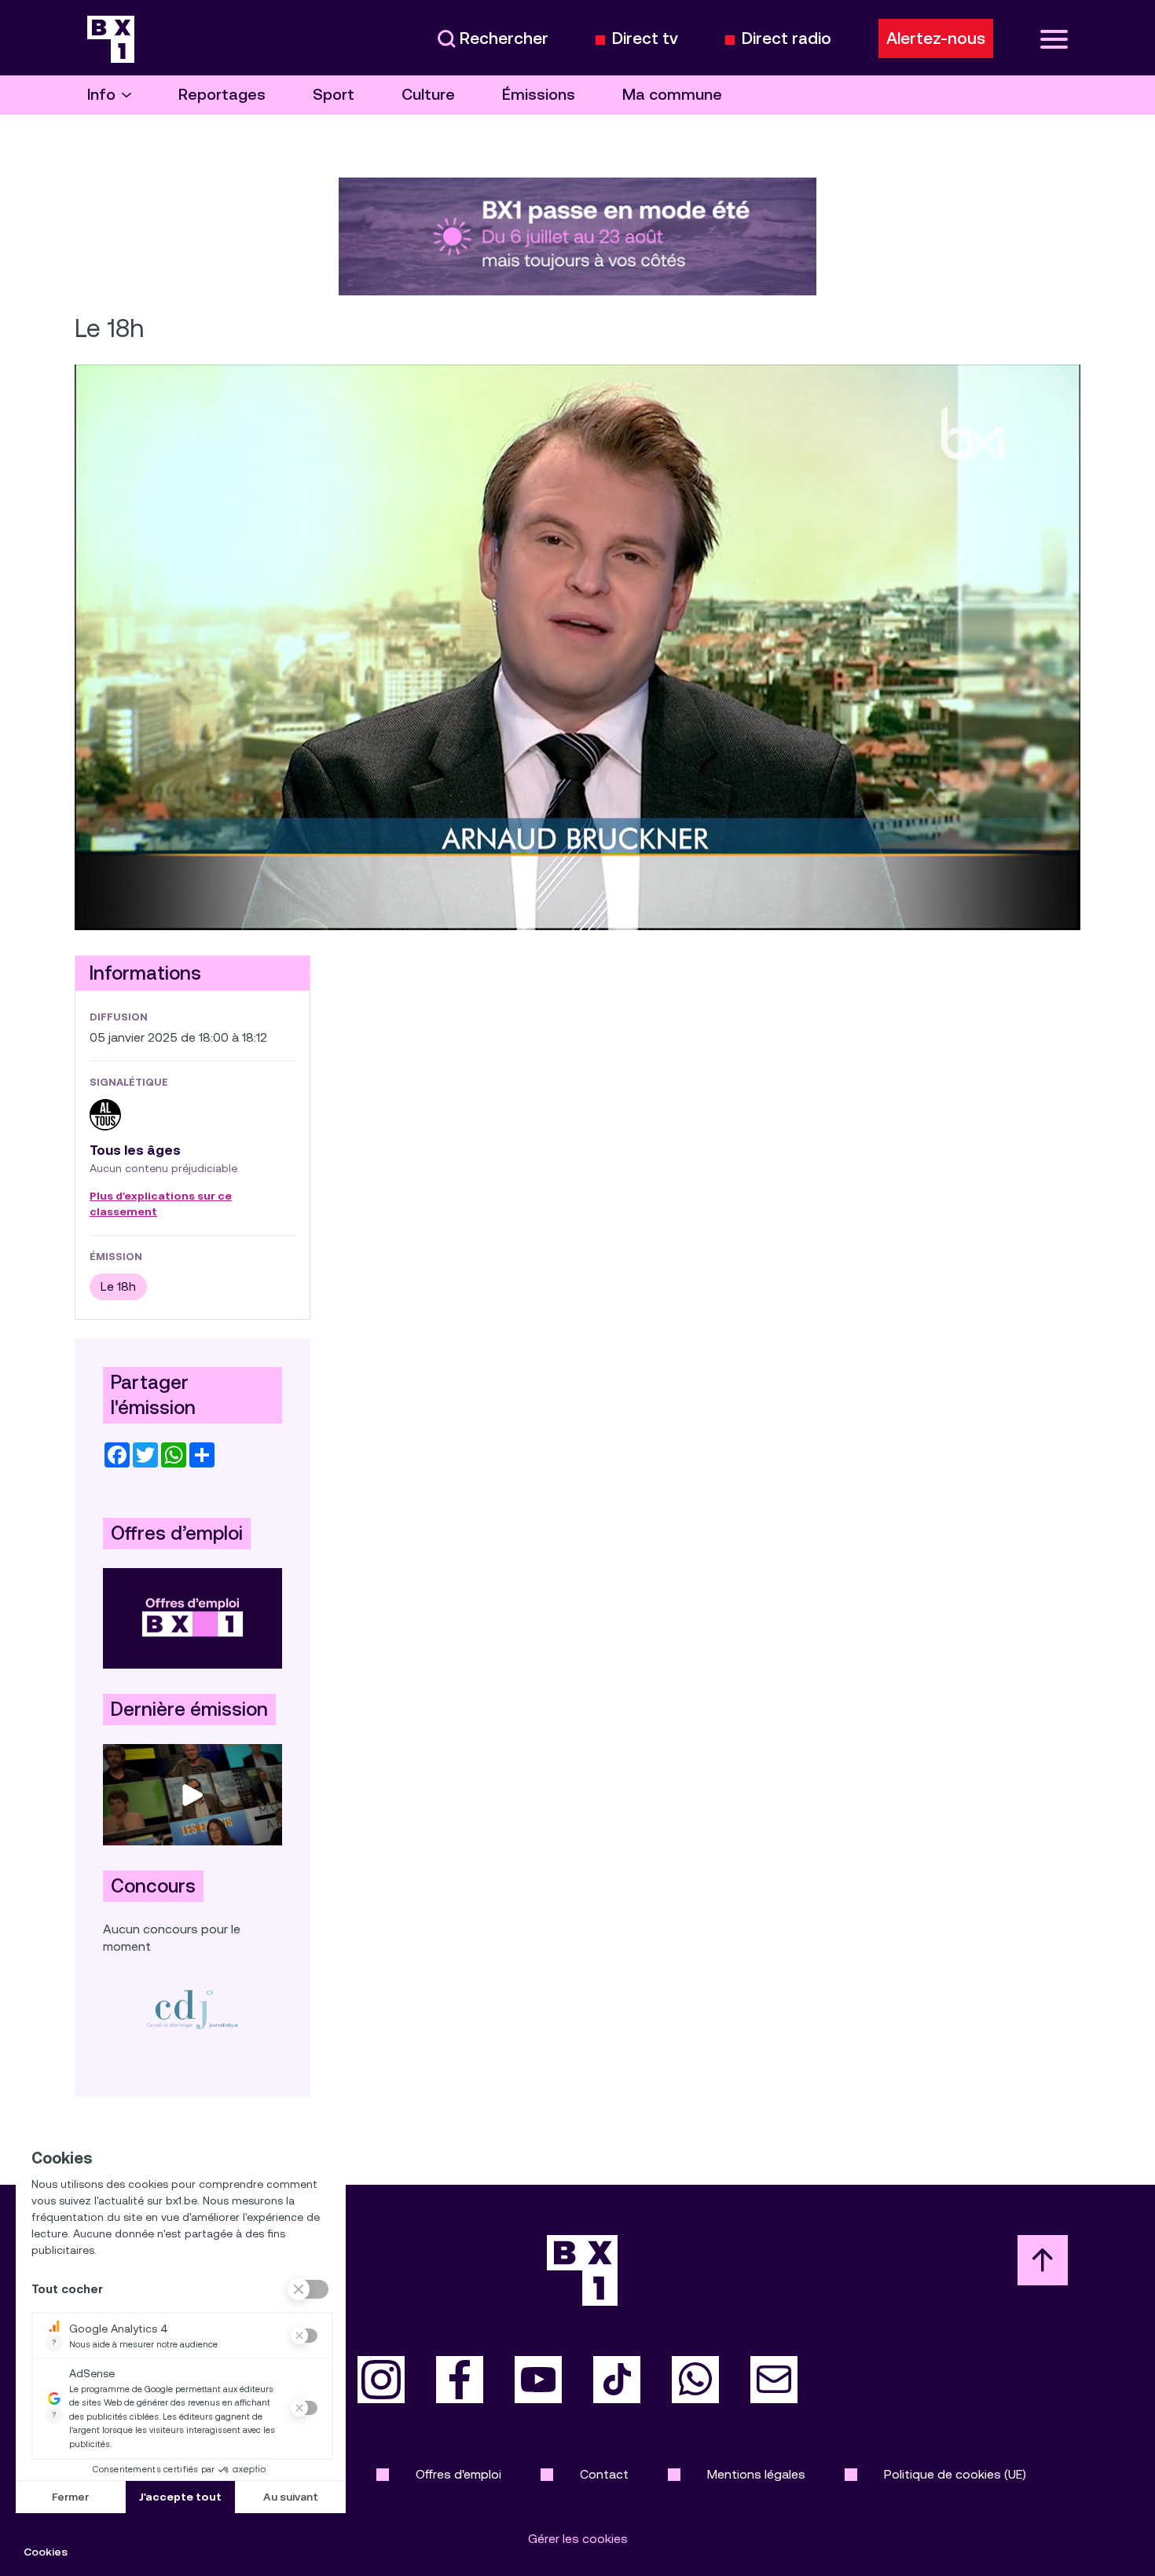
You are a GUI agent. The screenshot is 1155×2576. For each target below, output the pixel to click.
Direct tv (645, 39)
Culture (428, 95)
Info (101, 95)
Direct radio (786, 39)
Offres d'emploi (458, 2474)
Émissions (539, 95)
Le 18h (118, 1286)
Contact (604, 2474)
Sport (334, 95)
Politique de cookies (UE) (955, 2474)
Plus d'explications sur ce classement (161, 1204)
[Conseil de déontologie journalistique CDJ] (192, 2009)
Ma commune (672, 95)
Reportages (222, 95)
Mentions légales (756, 2474)
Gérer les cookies (578, 2539)
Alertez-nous (936, 38)
